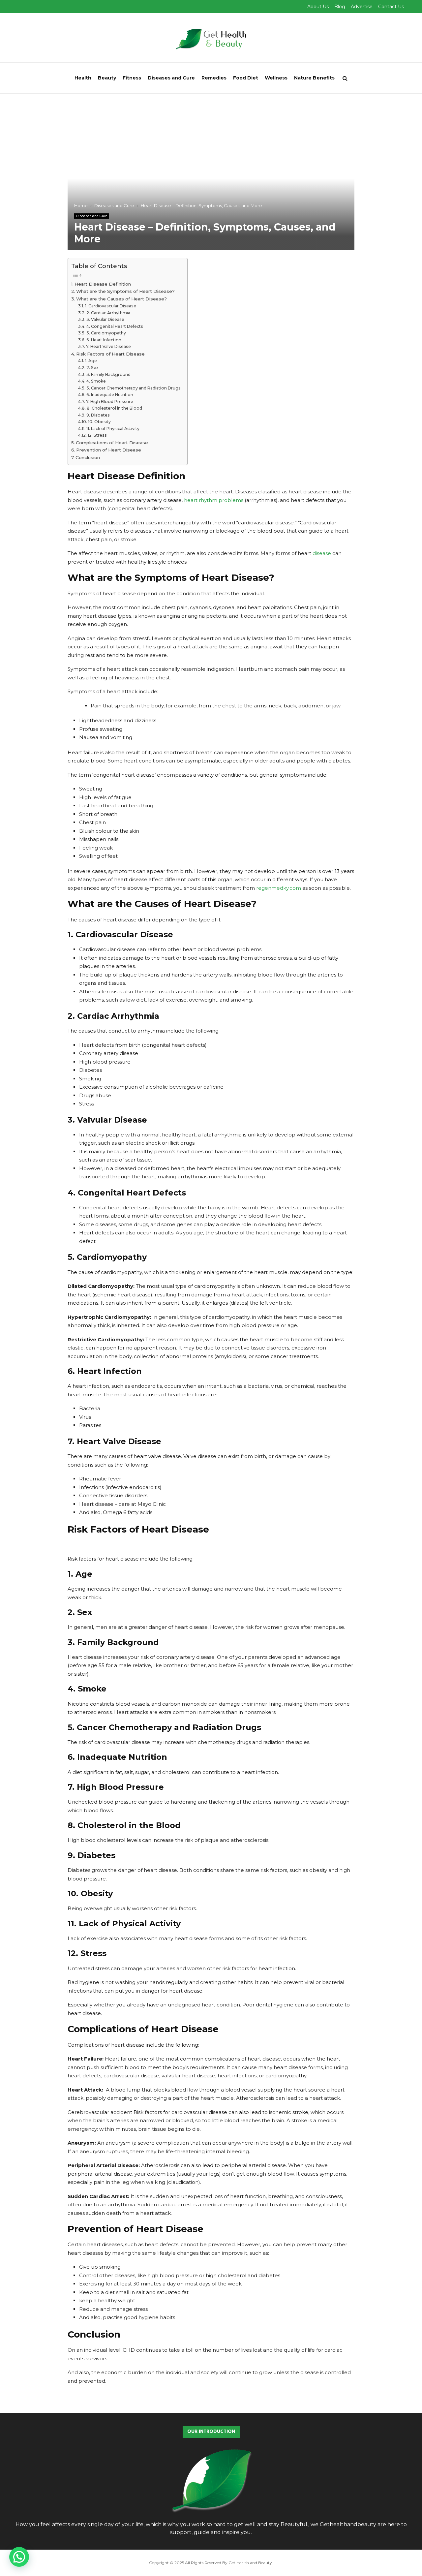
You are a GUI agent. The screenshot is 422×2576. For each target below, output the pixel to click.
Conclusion (88, 457)
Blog (340, 7)
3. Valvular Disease (105, 319)
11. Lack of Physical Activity (113, 429)
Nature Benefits (314, 78)
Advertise (362, 7)
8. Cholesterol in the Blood (114, 408)
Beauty (107, 78)
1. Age (91, 361)
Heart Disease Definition (103, 284)
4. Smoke (96, 381)
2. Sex (92, 368)
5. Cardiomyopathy (106, 333)
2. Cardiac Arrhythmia (108, 313)
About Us (318, 7)
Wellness (276, 78)
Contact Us (391, 7)
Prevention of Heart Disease (109, 450)
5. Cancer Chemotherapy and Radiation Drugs (133, 388)
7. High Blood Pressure (109, 402)
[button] (19, 2557)
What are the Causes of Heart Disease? (121, 299)
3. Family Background (108, 374)
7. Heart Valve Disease (108, 346)
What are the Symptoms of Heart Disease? (125, 291)
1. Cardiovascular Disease (110, 306)
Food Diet (246, 78)
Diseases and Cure (171, 78)
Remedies (214, 78)
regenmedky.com (279, 888)
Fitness (132, 78)
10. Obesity (99, 422)
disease (322, 553)
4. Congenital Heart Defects (115, 326)
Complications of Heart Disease (112, 443)
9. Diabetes (98, 415)
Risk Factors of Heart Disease (110, 354)
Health (83, 78)
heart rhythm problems (214, 500)
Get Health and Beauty (250, 2563)
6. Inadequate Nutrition (110, 395)
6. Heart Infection (104, 340)
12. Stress (97, 435)
